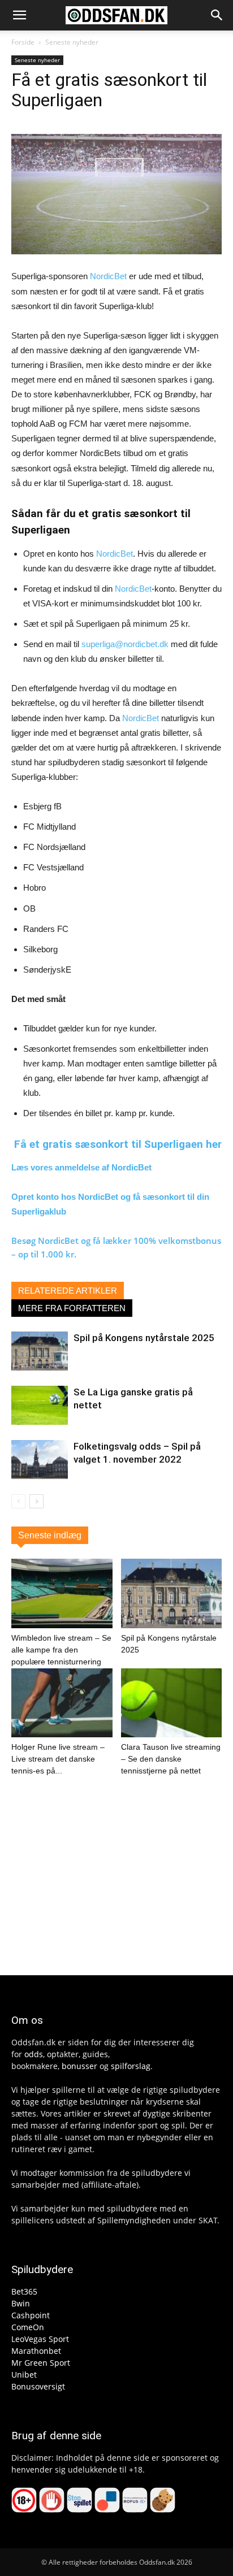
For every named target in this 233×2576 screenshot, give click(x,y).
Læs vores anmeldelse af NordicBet (81, 1167)
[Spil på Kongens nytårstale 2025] (40, 1351)
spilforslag (131, 2066)
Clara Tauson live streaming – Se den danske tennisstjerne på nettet (171, 1759)
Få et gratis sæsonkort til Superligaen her (118, 1144)
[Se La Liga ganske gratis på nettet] (40, 1405)
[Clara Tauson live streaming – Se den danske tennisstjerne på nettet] (172, 1703)
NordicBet (108, 276)
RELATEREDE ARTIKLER (68, 1291)
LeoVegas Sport (40, 2339)
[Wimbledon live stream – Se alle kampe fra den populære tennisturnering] (62, 1593)
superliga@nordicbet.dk (125, 644)
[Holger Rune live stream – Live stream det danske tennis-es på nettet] (62, 1703)
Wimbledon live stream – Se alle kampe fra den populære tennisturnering (61, 1650)
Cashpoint (31, 2315)
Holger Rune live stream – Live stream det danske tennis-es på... (58, 1759)
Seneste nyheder (72, 42)
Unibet (24, 2375)
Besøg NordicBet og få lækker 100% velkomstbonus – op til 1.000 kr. (116, 1247)
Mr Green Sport (41, 2363)
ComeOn (28, 2327)
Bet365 (24, 2291)
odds (34, 2054)
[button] (19, 15)
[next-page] (36, 1501)
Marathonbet (36, 2351)
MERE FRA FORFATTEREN (72, 1308)
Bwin (21, 2303)
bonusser (79, 2066)
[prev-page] (18, 1501)
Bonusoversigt (38, 2386)
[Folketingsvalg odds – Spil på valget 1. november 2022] (40, 1460)
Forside (23, 42)
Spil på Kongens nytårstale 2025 (144, 1338)
